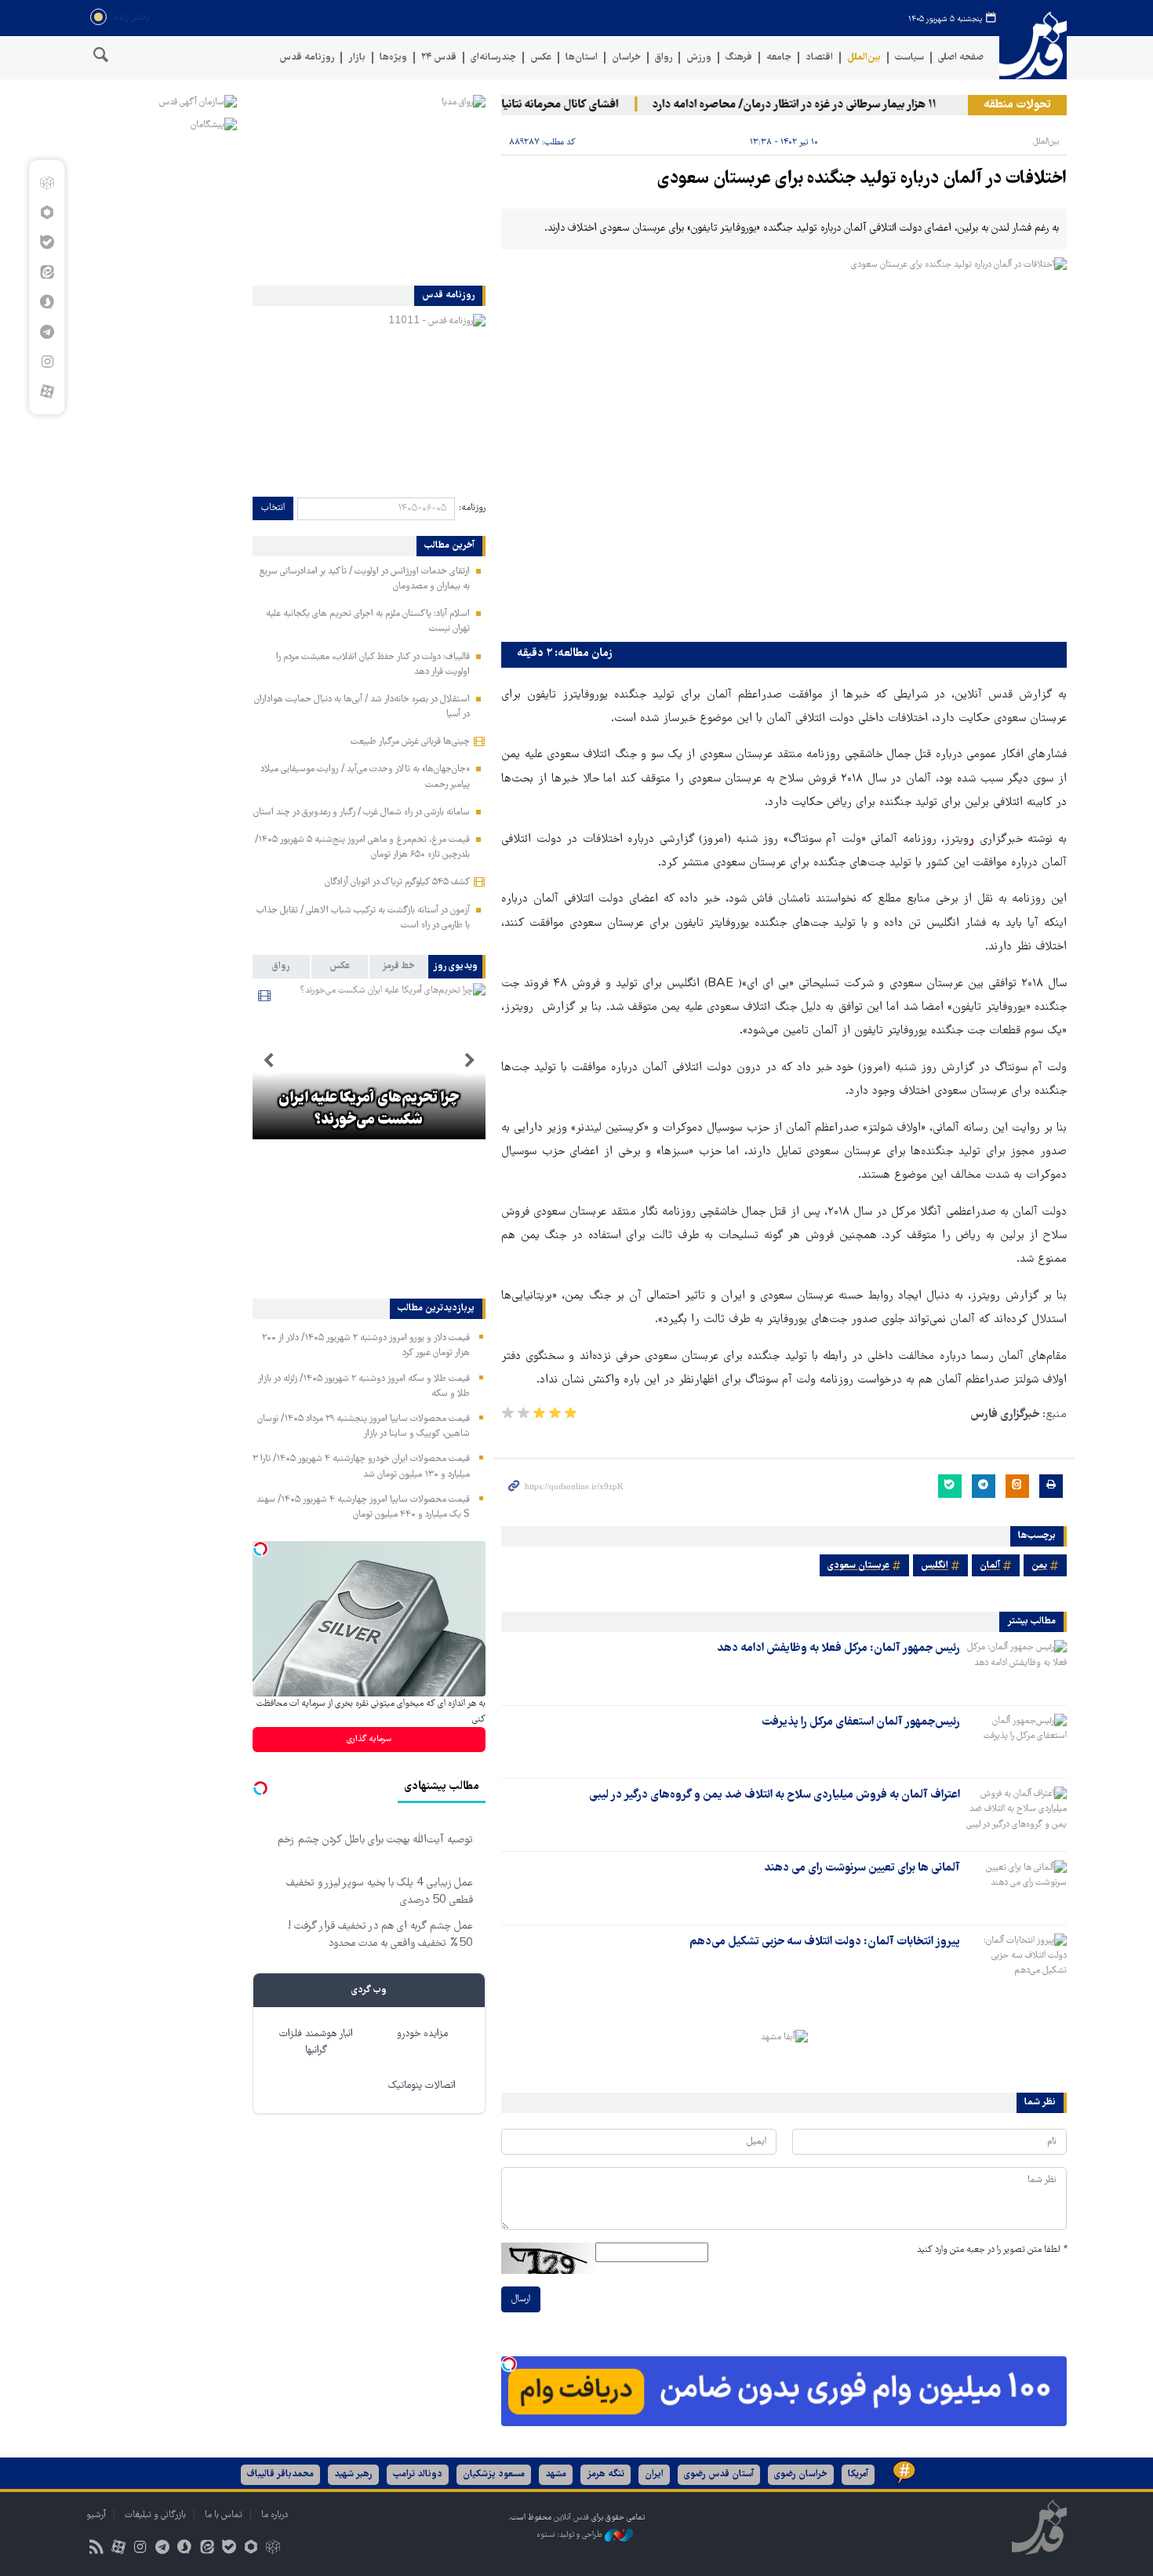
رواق (664, 58)
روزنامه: (472, 508)
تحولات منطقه (1017, 105)
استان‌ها (582, 58)
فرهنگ (739, 58)
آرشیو (96, 2515)
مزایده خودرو (422, 2034)
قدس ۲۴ (439, 58)
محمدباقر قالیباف (280, 2474)
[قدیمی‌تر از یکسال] (1017, 1667)
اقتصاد (819, 58)
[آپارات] (47, 392)
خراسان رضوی (801, 2474)
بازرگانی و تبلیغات (155, 2515)
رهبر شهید (353, 2474)
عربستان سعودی (858, 1566)
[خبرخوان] (96, 2549)
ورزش (699, 58)
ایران (654, 2474)
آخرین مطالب (449, 546)
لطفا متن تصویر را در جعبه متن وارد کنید (992, 2250)
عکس (541, 58)
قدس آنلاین (1033, 46)
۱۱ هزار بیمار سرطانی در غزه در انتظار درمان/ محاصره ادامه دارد (824, 105)
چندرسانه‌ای (493, 58)
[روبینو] (47, 213)
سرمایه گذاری (369, 1739)
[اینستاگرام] (47, 362)
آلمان (990, 1566)
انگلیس (935, 1566)
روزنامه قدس (307, 58)
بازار (357, 58)
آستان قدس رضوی (719, 2474)
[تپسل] (509, 2364)
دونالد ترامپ (418, 2474)
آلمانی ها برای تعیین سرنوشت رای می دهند (862, 1868)
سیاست (909, 58)
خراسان (626, 58)
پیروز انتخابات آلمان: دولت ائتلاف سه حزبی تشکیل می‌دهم (825, 1942)
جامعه (779, 58)
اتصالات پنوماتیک (422, 2086)
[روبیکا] (47, 183)
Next (268, 1061)
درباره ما (275, 2515)
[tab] (457, 967)
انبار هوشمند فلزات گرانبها (316, 2042)
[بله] (47, 242)
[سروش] (47, 302)
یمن (1039, 1566)
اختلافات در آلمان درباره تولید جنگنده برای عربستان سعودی (862, 179)
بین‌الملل (864, 58)
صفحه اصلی (961, 58)
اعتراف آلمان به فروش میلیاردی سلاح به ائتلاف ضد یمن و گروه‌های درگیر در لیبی (775, 1795)
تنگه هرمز (606, 2474)
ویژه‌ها (393, 58)
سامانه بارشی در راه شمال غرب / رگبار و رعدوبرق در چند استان (362, 813)
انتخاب (273, 508)
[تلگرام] (47, 332)
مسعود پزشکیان (494, 2474)
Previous (470, 1061)
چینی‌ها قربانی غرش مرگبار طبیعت (410, 742)
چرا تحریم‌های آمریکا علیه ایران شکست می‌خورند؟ (369, 1109)
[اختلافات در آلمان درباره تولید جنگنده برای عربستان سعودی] (784, 446)
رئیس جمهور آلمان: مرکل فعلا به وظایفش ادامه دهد (838, 1649)
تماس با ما (224, 2515)
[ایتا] (47, 272)
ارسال (521, 2299)
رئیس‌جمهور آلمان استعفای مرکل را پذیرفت (861, 1722)
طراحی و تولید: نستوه (571, 2535)
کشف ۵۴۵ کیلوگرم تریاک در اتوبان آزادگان (397, 882)
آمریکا (858, 2474)
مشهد (556, 2474)
